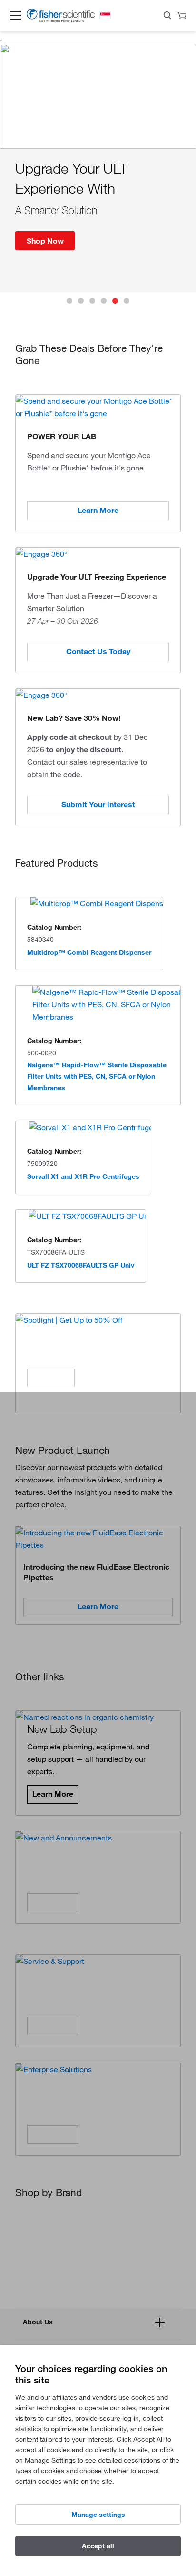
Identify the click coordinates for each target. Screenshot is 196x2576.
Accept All (98, 2546)
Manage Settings (98, 2515)
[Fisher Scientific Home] (61, 20)
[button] (15, 15)
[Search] (167, 17)
